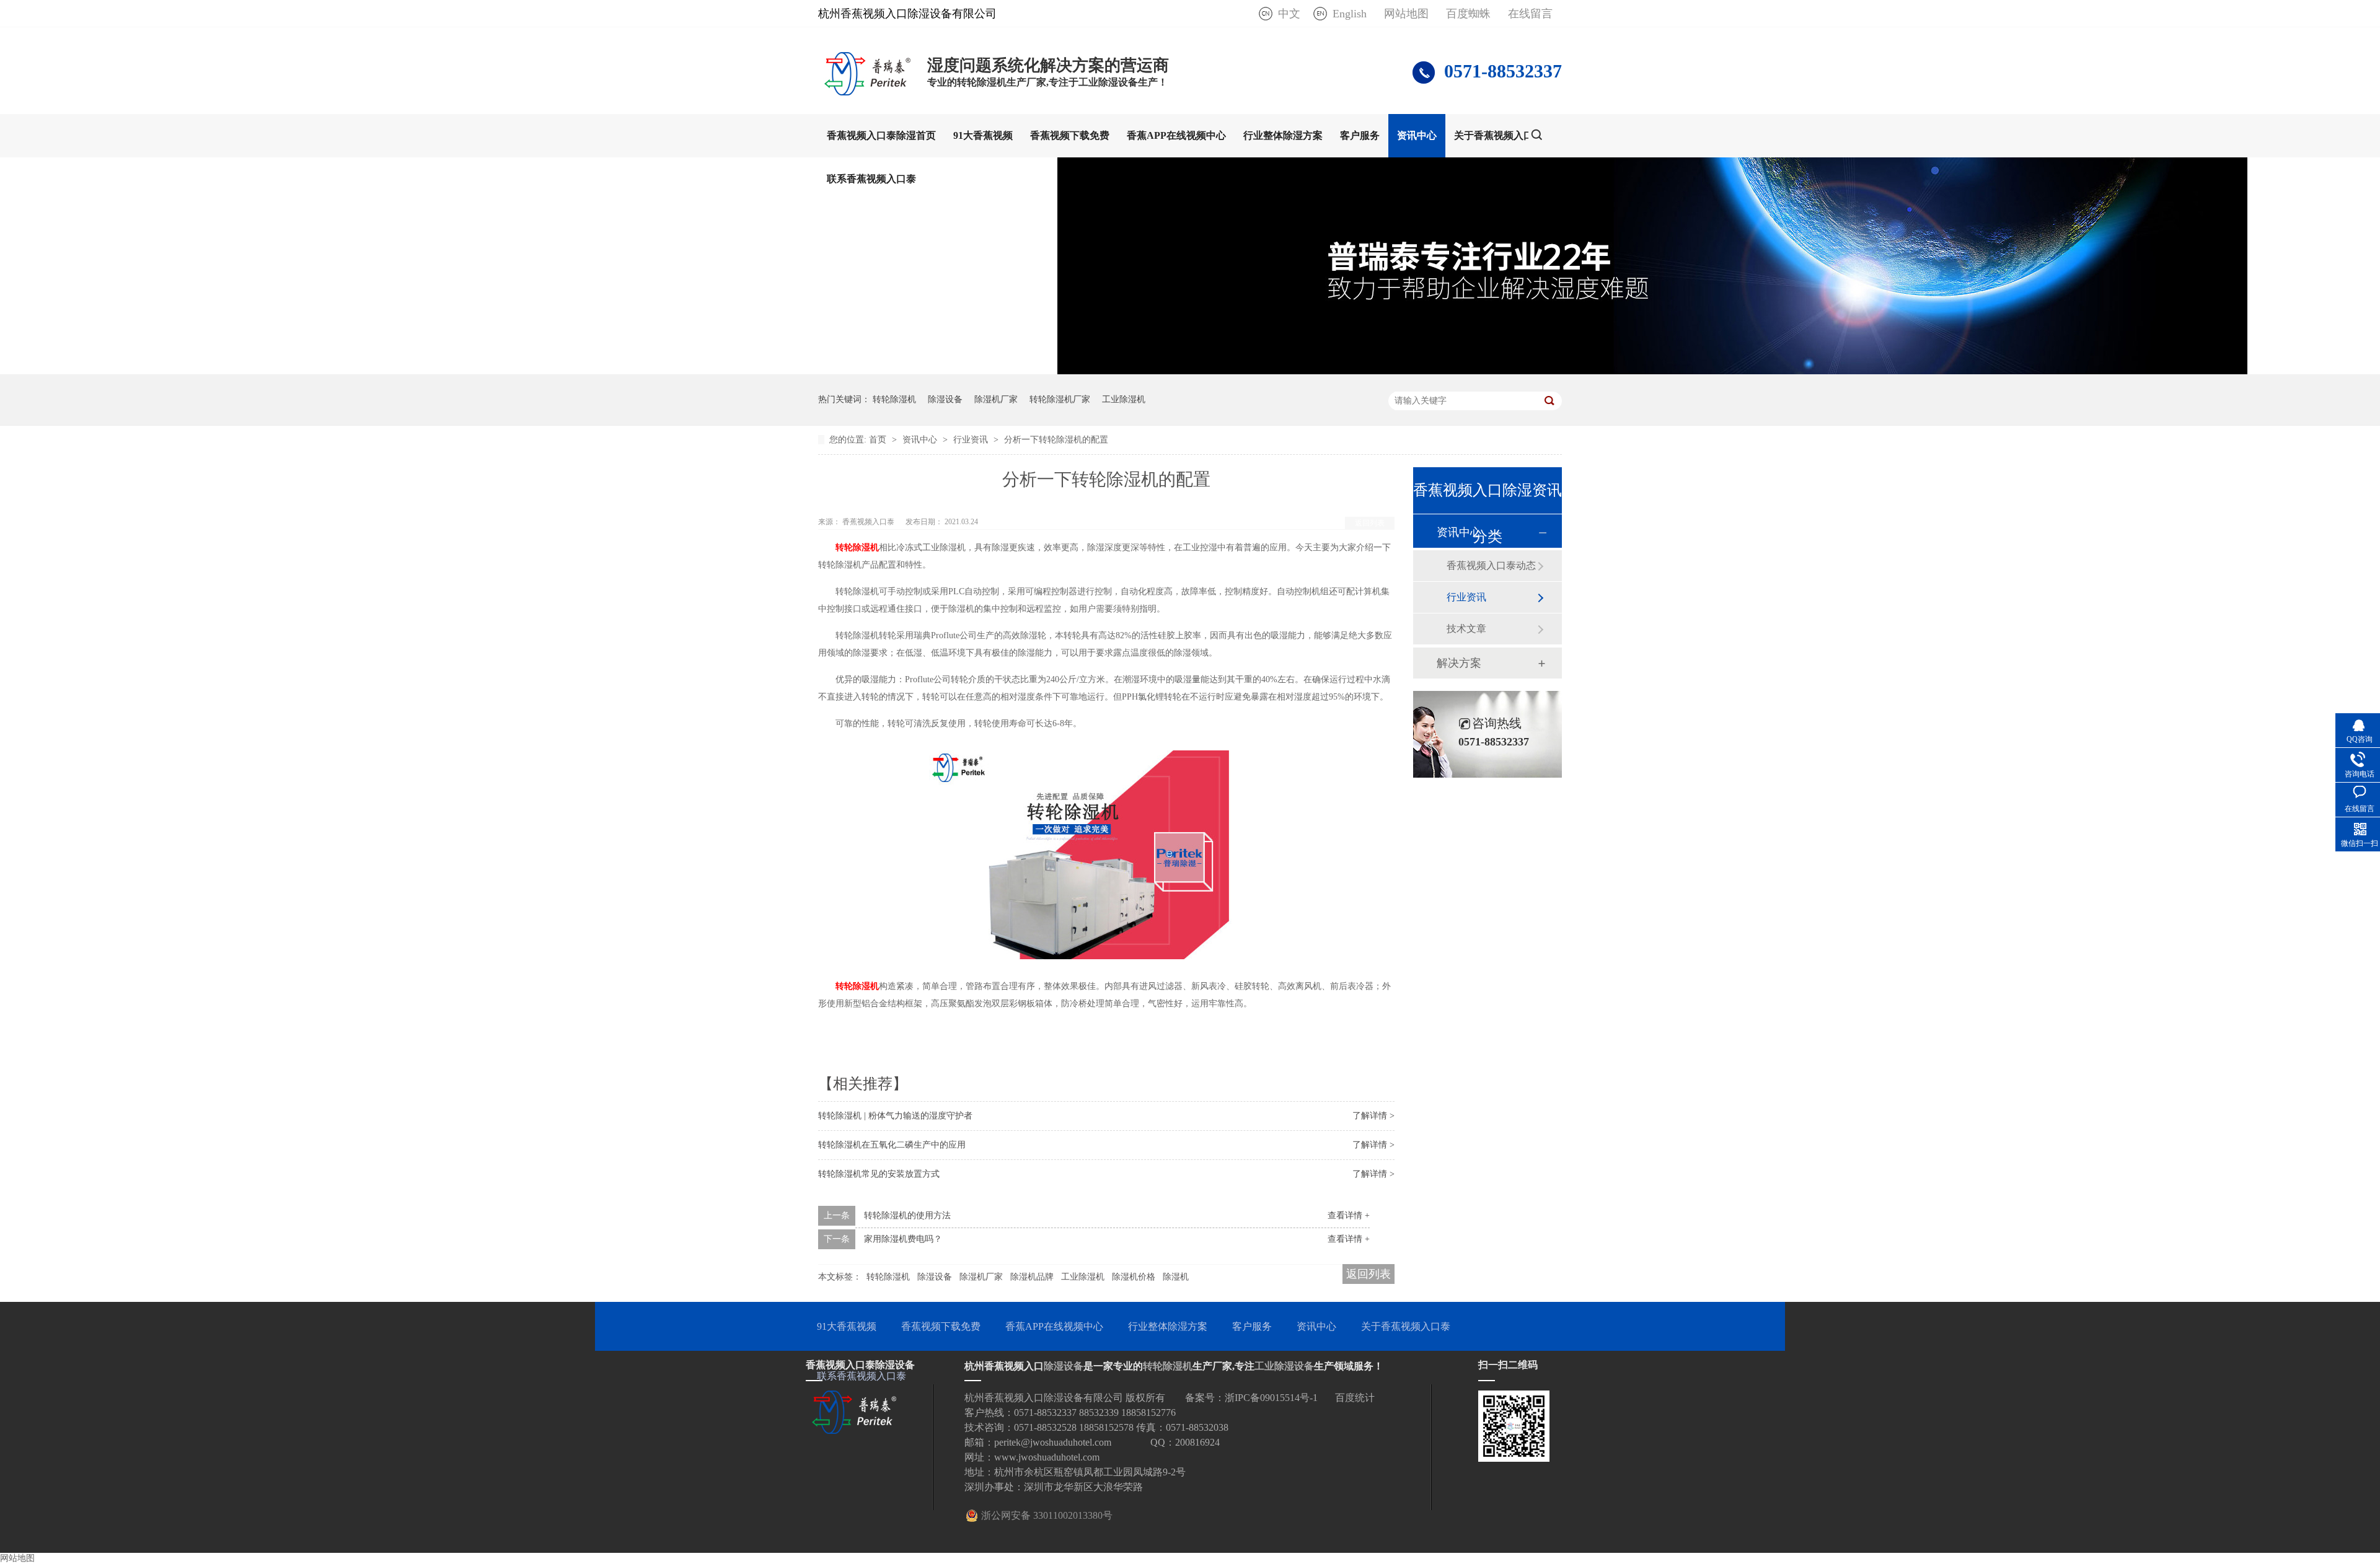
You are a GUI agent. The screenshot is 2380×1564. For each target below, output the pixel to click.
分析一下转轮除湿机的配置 (1056, 440)
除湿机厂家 (996, 399)
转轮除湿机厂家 (1060, 399)
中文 (1289, 14)
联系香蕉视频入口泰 (871, 179)
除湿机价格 (1134, 1277)
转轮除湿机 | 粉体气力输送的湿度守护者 (895, 1116)
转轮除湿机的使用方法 (907, 1215)
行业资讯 (972, 440)
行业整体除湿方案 (1283, 135)
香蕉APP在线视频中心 (1176, 135)
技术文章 (1466, 629)
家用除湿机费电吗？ (903, 1239)
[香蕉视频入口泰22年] (1652, 371)
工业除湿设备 (1284, 1366)
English (1350, 14)
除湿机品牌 (1032, 1277)
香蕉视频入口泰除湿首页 (881, 135)
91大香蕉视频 (983, 135)
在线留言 (1530, 14)
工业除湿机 (1124, 399)
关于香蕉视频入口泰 (1499, 135)
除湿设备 (945, 399)
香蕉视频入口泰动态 (1491, 565)
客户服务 (1360, 135)
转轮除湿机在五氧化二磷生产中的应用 (892, 1145)
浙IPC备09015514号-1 (1271, 1398)
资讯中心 (1417, 135)
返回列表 (1370, 523)
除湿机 (1176, 1277)
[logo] (866, 92)
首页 (879, 440)
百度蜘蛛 (1468, 14)
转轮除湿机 (894, 399)
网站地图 (1406, 14)
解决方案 (1459, 663)
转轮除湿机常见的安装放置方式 (879, 1174)
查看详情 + (1349, 1215)
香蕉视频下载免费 (1070, 135)
